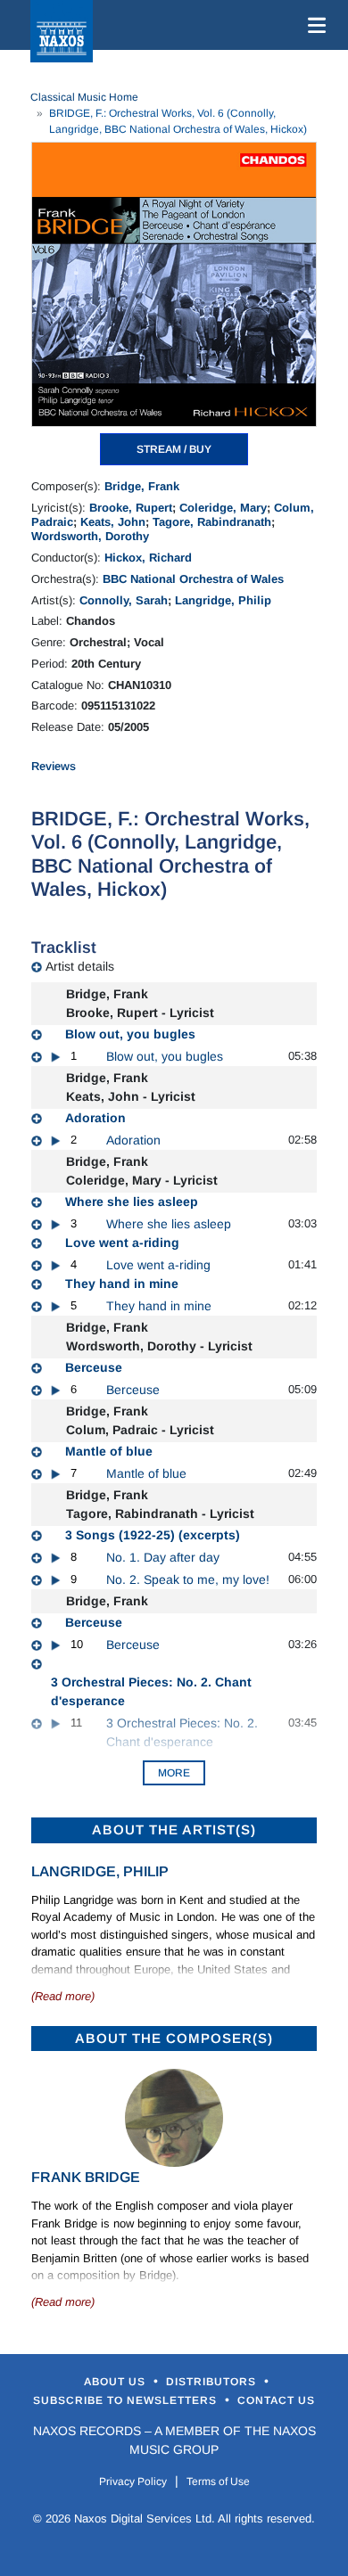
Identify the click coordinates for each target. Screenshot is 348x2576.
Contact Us (276, 2400)
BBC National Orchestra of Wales (193, 579)
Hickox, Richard (148, 558)
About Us (116, 2382)
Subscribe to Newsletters (127, 2400)
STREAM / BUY (174, 449)
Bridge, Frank (142, 486)
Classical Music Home (84, 97)
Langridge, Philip (223, 600)
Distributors (213, 2382)
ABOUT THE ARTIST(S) (174, 1829)
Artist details (80, 966)
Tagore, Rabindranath (212, 522)
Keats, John (113, 522)
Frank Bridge (86, 2177)
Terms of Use (218, 2482)
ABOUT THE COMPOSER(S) (174, 2038)
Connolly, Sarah (124, 600)
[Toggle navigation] (313, 25)
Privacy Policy (133, 2482)
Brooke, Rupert (131, 508)
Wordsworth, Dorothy (90, 536)
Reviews (54, 766)
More (174, 1773)
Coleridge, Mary (223, 508)
